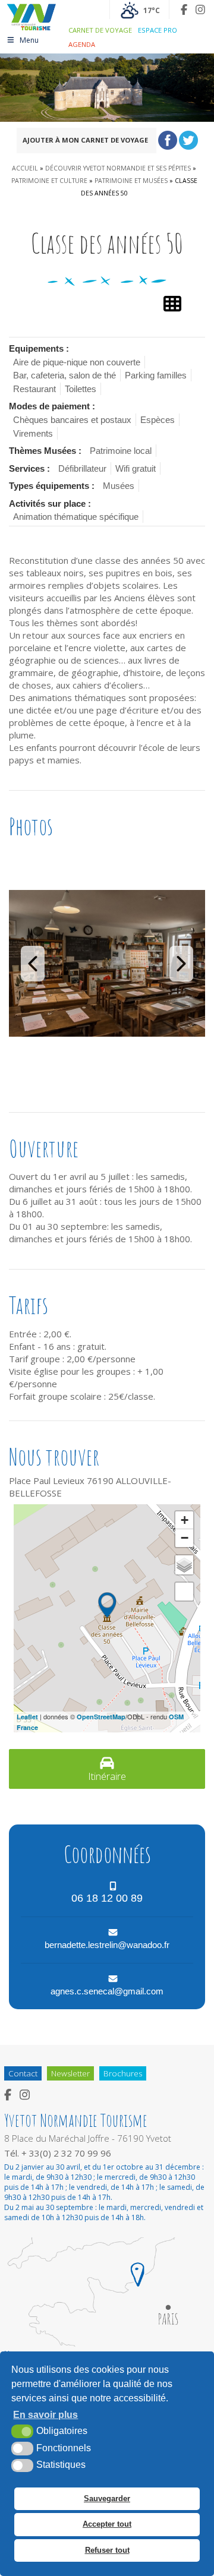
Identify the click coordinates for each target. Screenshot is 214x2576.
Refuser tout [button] (107, 2550)
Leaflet (27, 1717)
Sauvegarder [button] (107, 2498)
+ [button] (185, 1520)
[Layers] (184, 1565)
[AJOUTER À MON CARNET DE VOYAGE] (152, 143)
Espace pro (158, 30)
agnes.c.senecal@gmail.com (107, 1991)
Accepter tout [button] (107, 2524)
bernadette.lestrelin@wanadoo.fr (107, 1945)
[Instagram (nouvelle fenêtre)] (200, 10)
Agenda (82, 44)
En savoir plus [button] (45, 2415)
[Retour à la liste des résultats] (172, 304)
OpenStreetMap (101, 1717)
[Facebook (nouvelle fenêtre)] (184, 10)
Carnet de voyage (100, 30)
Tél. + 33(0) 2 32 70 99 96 (58, 2153)
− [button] (185, 1538)
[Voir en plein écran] (184, 1592)
